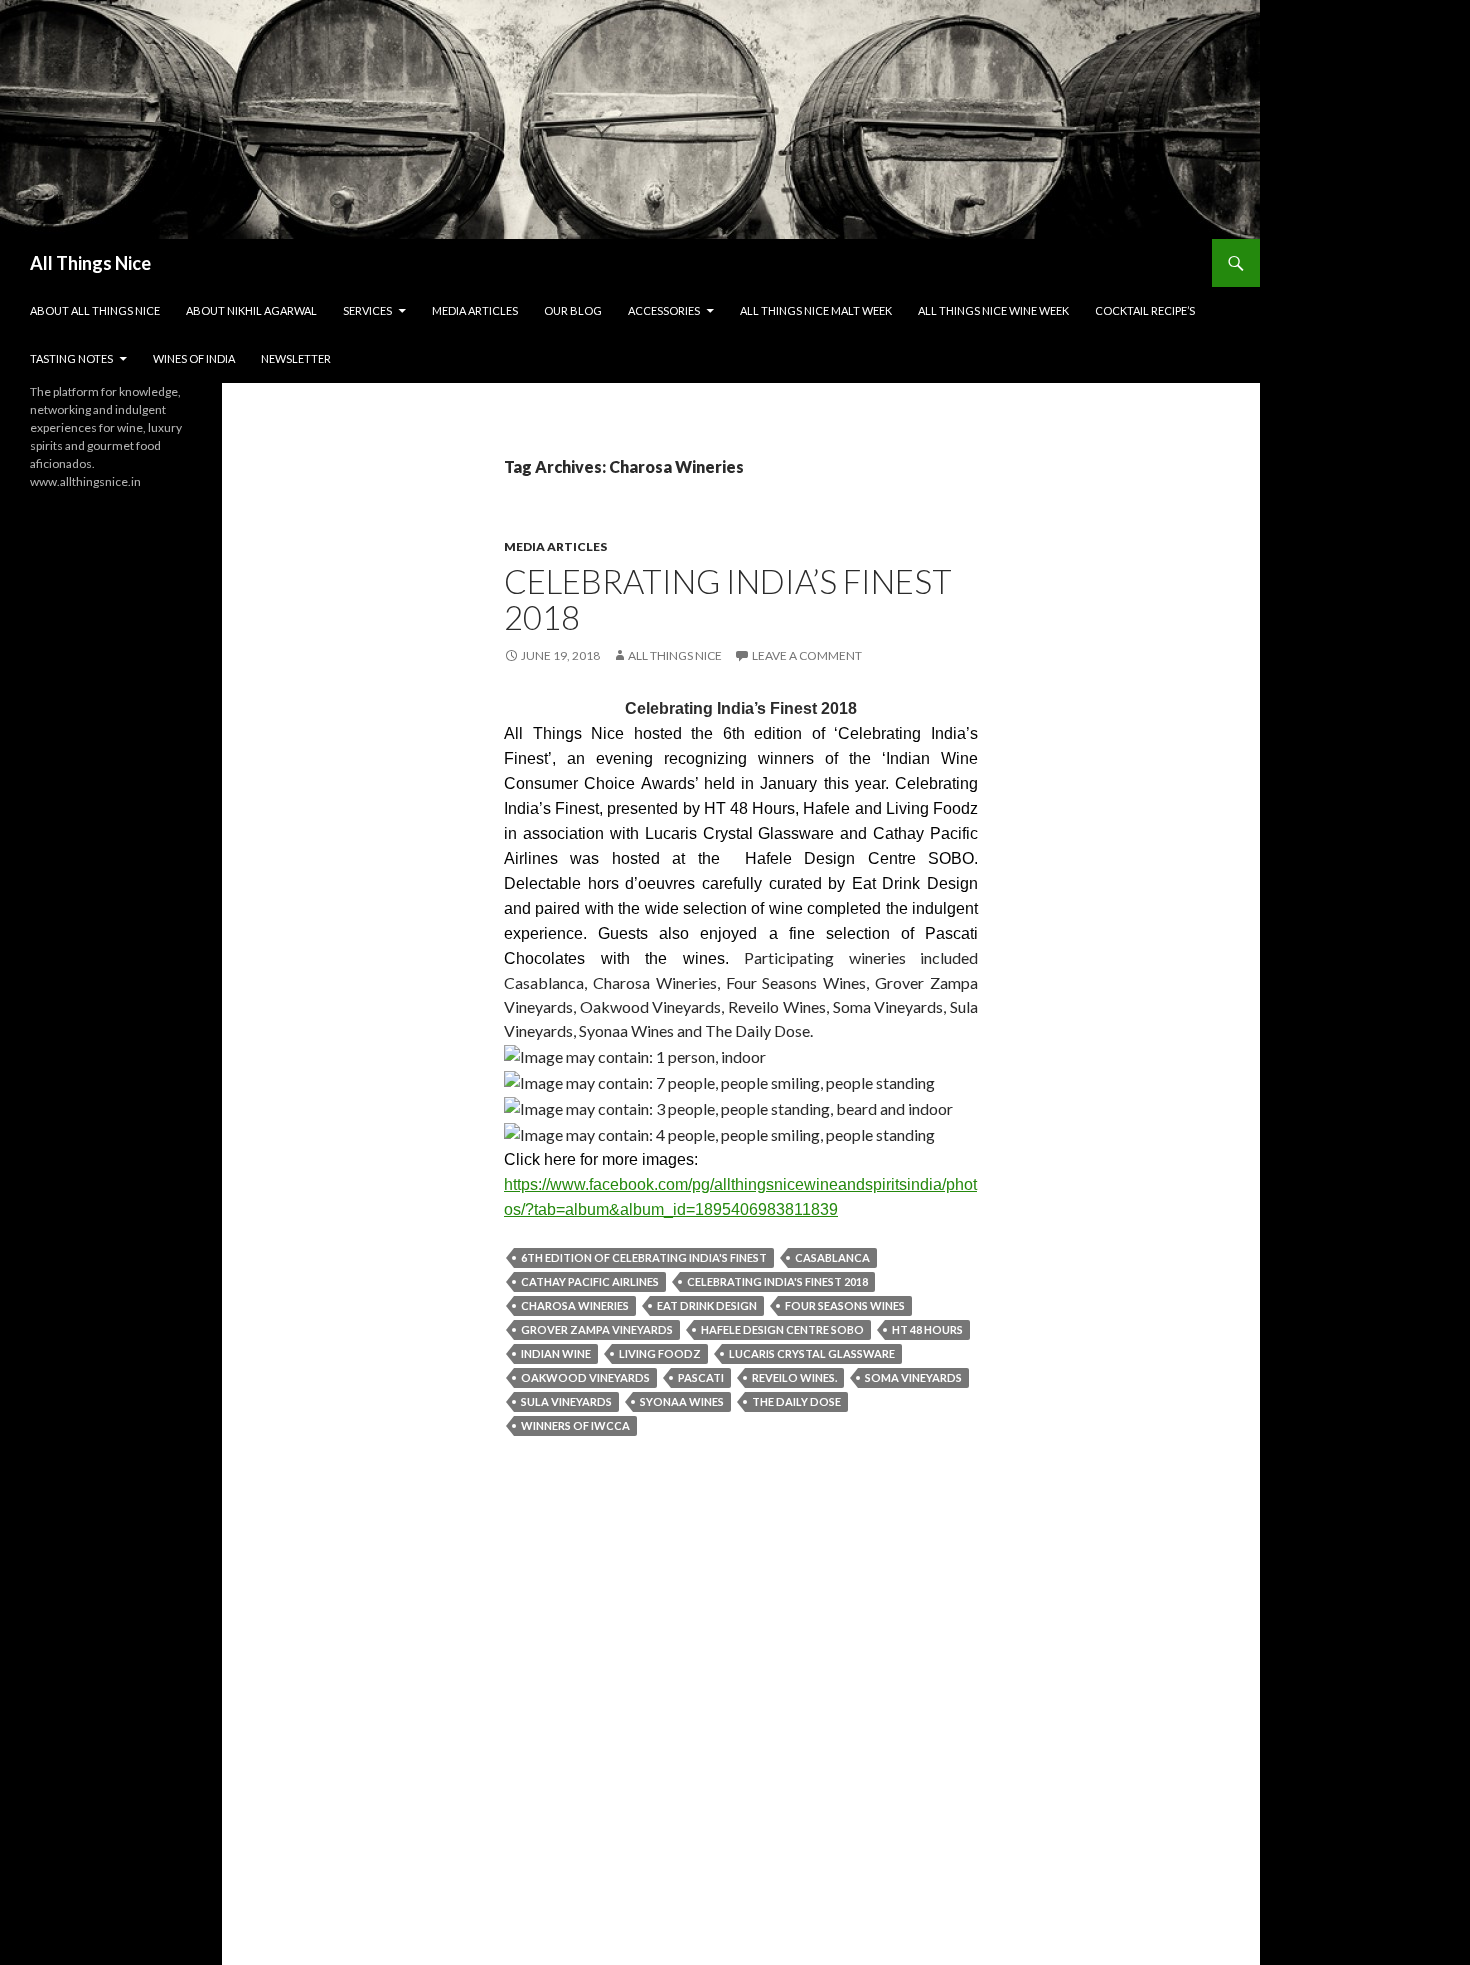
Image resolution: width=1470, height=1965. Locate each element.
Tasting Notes (71, 358)
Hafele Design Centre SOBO (782, 1329)
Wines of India (194, 358)
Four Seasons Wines (845, 1305)
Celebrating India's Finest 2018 (777, 1281)
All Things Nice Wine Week (993, 310)
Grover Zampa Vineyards (597, 1329)
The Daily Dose (796, 1401)
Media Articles (475, 310)
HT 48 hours (927, 1329)
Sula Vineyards (566, 1401)
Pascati (701, 1377)
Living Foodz (660, 1353)
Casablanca (832, 1257)
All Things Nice (90, 263)
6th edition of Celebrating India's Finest (644, 1257)
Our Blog (573, 310)
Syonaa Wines (682, 1401)
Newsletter (296, 358)
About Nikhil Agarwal (251, 310)
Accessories (664, 310)
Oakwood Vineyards (585, 1377)
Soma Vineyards (913, 1377)
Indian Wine (556, 1353)
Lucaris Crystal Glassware (812, 1353)
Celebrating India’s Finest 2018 (728, 599)
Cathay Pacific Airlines (590, 1281)
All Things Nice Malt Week (816, 310)
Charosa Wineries (575, 1305)
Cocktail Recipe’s (1145, 310)
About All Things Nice (95, 310)
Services (367, 310)
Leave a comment (807, 655)
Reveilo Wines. (794, 1377)
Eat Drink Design (707, 1305)
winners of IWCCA (575, 1425)
